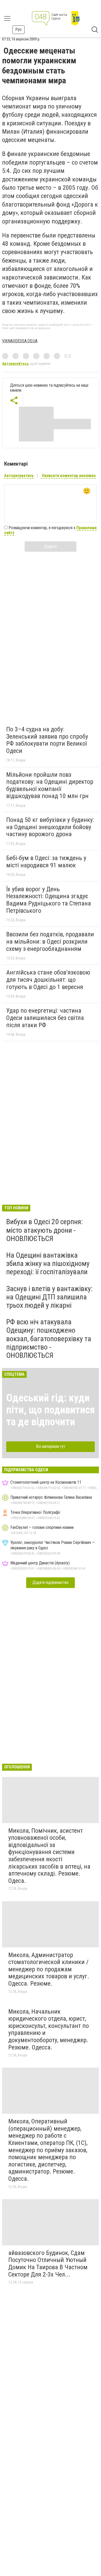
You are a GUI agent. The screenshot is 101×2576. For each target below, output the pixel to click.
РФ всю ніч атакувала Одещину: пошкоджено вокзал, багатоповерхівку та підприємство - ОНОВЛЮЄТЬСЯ (49, 1339)
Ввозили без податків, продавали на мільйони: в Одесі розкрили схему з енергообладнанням (50, 941)
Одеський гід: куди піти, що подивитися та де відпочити (51, 1410)
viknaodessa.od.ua (20, 341)
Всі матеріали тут (51, 1446)
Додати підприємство (51, 1582)
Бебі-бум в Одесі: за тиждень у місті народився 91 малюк (46, 862)
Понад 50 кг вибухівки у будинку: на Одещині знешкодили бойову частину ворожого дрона (50, 827)
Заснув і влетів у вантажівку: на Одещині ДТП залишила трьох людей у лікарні (49, 1297)
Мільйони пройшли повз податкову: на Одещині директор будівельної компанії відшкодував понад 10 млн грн (50, 785)
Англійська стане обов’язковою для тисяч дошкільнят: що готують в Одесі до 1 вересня (48, 980)
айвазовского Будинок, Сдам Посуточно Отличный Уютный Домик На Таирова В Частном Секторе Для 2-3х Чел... (48, 2264)
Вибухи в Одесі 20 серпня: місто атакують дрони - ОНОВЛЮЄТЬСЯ (45, 1230)
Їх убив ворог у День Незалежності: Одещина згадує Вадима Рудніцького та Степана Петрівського (49, 900)
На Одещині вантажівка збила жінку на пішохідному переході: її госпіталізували (48, 1263)
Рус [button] (19, 29)
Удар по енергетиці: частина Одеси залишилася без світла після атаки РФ (45, 1018)
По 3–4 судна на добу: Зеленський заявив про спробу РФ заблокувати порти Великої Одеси (47, 740)
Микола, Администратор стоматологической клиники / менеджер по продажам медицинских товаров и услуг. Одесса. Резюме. (49, 1969)
